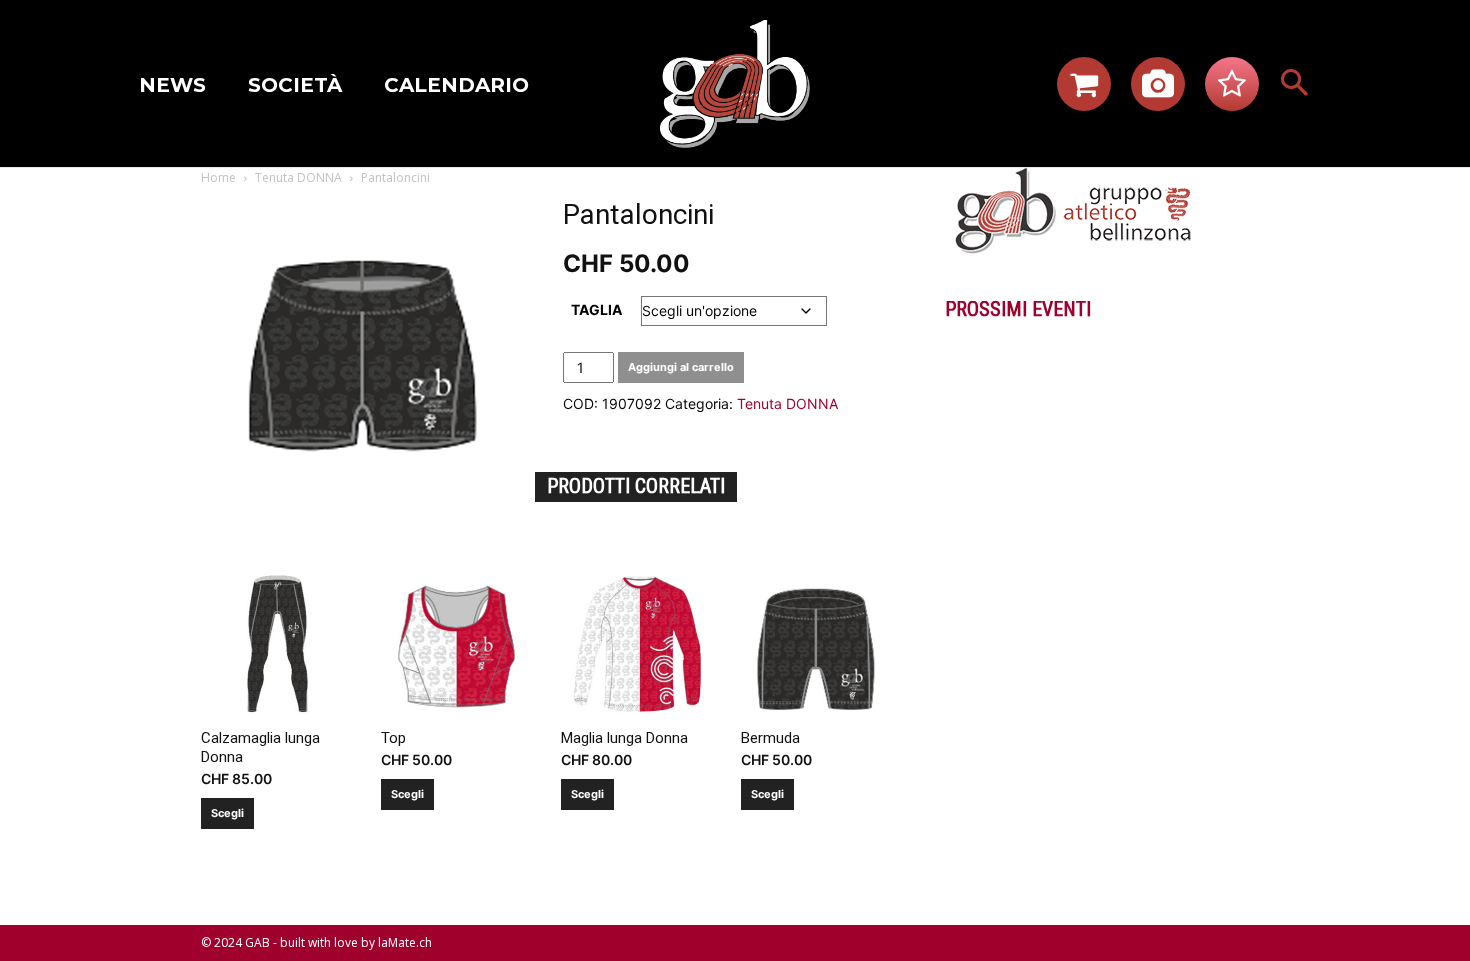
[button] (1295, 84)
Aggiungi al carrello (681, 367)
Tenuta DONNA (298, 177)
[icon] (1084, 89)
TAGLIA (596, 309)
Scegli (227, 813)
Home (218, 177)
